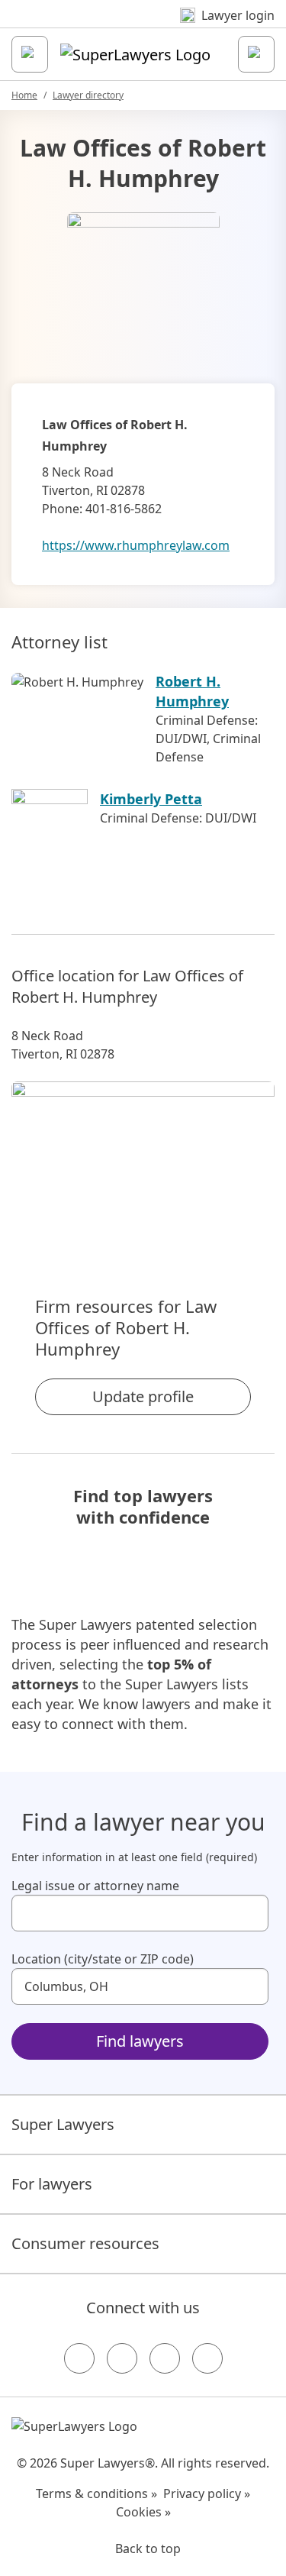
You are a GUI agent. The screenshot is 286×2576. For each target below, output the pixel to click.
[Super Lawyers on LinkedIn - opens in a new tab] (207, 2358)
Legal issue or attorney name (95, 1886)
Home (24, 95)
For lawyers (52, 2184)
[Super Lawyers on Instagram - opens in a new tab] (122, 2358)
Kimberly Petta (151, 799)
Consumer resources (85, 2243)
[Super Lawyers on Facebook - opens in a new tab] (79, 2358)
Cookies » (143, 2512)
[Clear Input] (250, 1913)
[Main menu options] (30, 54)
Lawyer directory (88, 95)
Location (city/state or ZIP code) (103, 1959)
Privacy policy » (207, 2494)
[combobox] (140, 1913)
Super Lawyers (63, 2124)
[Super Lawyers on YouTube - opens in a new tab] (165, 2358)
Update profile (143, 1396)
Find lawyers (140, 2041)
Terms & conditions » (96, 2494)
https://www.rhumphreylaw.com (136, 545)
